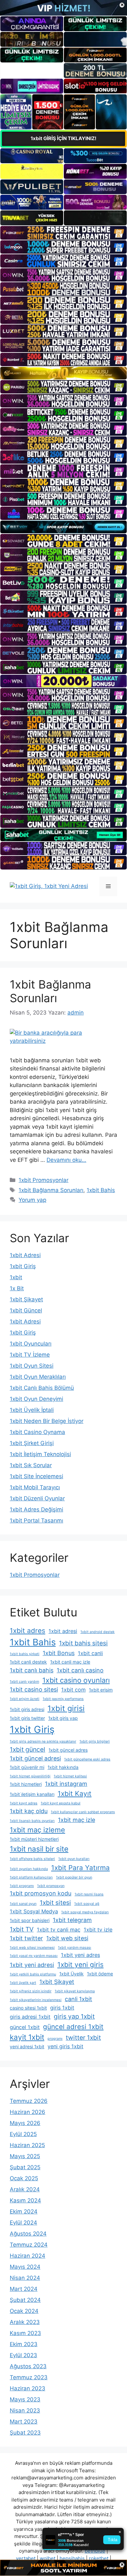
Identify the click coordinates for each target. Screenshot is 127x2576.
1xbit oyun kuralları (74, 1859)
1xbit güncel (28, 1749)
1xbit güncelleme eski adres (87, 1759)
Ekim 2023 (24, 2344)
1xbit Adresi (25, 1255)
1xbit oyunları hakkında (29, 1869)
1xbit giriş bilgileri (95, 1741)
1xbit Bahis (101, 1190)
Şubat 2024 (25, 2300)
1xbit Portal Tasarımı (36, 1520)
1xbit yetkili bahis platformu (33, 1974)
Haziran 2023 (28, 2388)
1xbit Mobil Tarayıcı (35, 1487)
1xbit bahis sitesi (83, 1643)
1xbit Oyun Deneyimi (36, 1399)
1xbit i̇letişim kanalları (32, 1794)
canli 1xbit (78, 1999)
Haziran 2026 (28, 2112)
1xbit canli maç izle (70, 1662)
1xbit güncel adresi (35, 1758)
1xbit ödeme (100, 1974)
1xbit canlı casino (80, 1670)
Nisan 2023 (25, 2410)
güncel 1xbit (25, 2027)
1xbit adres (28, 1631)
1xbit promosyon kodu (41, 1893)
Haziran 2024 (28, 2256)
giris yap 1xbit (74, 2016)
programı (55, 2039)
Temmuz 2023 (29, 2377)
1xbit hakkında (63, 1767)
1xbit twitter (26, 1938)
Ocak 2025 (24, 2178)
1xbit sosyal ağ (87, 1904)
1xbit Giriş (23, 1266)
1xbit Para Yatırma (80, 1868)
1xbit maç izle (77, 1820)
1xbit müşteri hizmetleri (34, 1839)
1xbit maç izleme (37, 1830)
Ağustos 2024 (28, 2234)
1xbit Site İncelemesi (36, 1476)
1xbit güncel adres (68, 1750)
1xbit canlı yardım (24, 1682)
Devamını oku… (66, 1160)
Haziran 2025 (27, 2145)
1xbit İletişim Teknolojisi (40, 1454)
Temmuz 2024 (29, 2245)
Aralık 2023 (25, 2322)
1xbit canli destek (28, 1662)
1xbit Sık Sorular (31, 1465)
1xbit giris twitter (27, 1718)
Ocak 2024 (24, 2311)
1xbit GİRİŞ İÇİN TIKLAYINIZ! (63, 138)
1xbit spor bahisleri (30, 1920)
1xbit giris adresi (27, 1709)
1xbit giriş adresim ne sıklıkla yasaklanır (43, 1741)
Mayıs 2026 (25, 2123)
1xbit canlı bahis (32, 1670)
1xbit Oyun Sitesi (32, 1366)
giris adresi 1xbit (30, 2017)
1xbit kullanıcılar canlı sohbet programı (83, 1812)
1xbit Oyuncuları (31, 1344)
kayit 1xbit (27, 2037)
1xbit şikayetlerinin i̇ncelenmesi (36, 2000)
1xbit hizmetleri (26, 1784)
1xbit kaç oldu (29, 1811)
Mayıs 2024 (25, 2267)
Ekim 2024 (24, 2211)
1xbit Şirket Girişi (32, 1443)
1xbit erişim (101, 1690)
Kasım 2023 (25, 2333)
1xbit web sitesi (67, 1938)
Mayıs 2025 (25, 2156)
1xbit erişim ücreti (25, 1699)
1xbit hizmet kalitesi (70, 1776)
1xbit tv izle (98, 1930)
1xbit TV (22, 1929)
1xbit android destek (98, 1632)
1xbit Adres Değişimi (36, 1509)
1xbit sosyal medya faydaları (85, 1912)
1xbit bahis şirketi (25, 1654)
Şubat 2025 (25, 2167)
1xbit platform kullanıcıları (31, 1877)
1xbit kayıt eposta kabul (61, 1803)
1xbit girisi (66, 1708)
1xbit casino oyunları (76, 1680)
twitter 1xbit (83, 2038)
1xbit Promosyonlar (43, 1180)
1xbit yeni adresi (32, 1965)
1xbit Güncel (26, 1310)
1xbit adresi (63, 1631)
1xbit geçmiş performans (63, 1699)
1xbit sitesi (55, 1903)
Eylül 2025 (23, 2134)
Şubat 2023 (25, 2433)
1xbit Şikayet (26, 1299)
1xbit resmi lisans (89, 1894)
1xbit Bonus (59, 1653)
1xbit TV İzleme (30, 1355)
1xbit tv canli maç (59, 1930)
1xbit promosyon (51, 1886)
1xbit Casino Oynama (37, 1432)
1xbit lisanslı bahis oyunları (32, 1821)
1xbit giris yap (63, 1718)
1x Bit (17, 1288)
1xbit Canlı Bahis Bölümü (42, 1388)
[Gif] (63, 373)
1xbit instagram (66, 1784)
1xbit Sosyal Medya (34, 1911)
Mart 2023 (24, 2422)
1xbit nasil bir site (39, 1849)
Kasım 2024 (25, 2200)
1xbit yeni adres (80, 1955)
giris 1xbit (62, 2008)
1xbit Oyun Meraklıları (38, 1377)
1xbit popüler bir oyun (74, 1877)
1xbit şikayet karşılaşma (75, 1991)
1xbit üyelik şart (23, 1983)
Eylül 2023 (23, 2355)
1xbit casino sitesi (34, 1689)
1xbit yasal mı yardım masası (34, 1956)
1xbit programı (22, 1886)
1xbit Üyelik (71, 1974)
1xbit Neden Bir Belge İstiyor (47, 1421)
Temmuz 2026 (29, 2101)
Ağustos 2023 (28, 2366)
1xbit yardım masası (75, 1948)
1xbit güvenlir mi (27, 1767)
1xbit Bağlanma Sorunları (50, 991)
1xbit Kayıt (75, 1793)
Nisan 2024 (25, 2278)
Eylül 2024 (23, 2223)
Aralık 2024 (25, 2189)
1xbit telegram (72, 1920)
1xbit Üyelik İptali (32, 1410)
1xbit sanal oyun (23, 1904)
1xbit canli (90, 1653)
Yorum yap (32, 1200)
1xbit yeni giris (80, 1965)
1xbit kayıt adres (24, 1803)
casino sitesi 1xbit (28, 2008)
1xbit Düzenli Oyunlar (37, 1498)
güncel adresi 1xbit (73, 2027)
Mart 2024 (24, 2289)
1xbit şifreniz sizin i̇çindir (31, 1991)
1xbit (16, 1277)
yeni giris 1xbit (65, 2046)
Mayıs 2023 (25, 2399)
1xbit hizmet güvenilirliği (30, 1776)
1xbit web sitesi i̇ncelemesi (32, 1948)
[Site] (63, 233)
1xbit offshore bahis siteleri (32, 1859)
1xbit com (73, 1690)
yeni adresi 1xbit (27, 2046)
